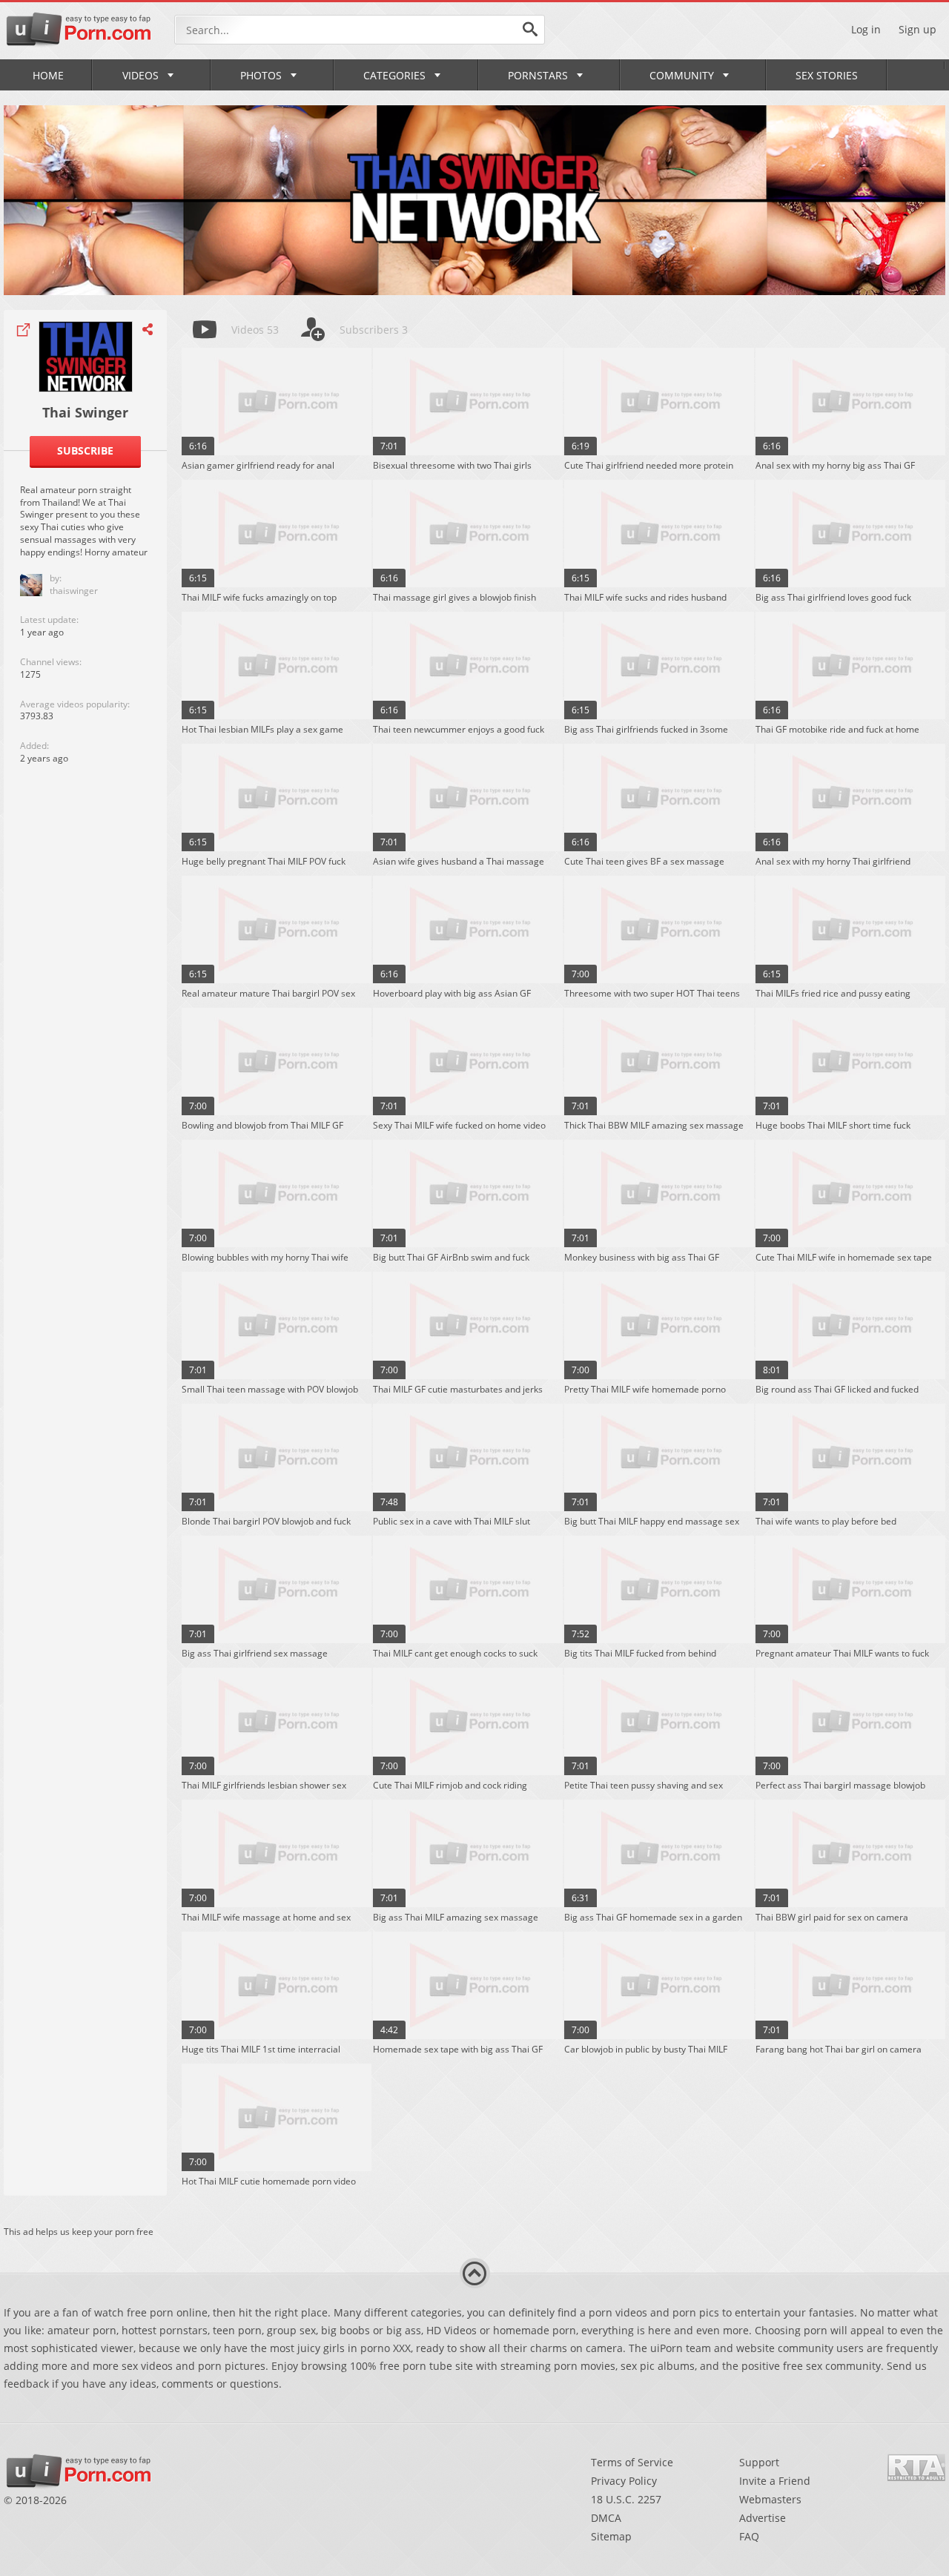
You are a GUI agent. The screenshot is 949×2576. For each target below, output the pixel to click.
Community (682, 75)
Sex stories (827, 75)
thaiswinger (74, 591)
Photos (261, 75)
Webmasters (770, 2499)
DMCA (606, 2518)
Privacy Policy (624, 2481)
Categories (394, 75)
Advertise (763, 2518)
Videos (140, 75)
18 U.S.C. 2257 (626, 2499)
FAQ (749, 2536)
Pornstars (538, 75)
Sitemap (611, 2536)
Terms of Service (632, 2462)
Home (48, 75)
